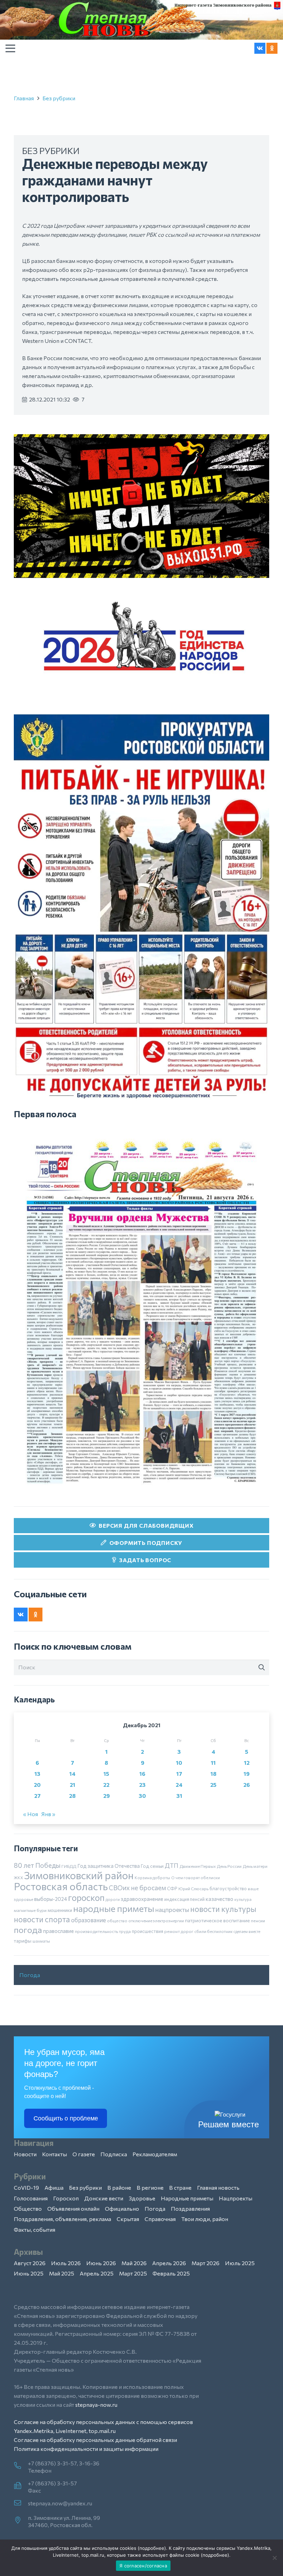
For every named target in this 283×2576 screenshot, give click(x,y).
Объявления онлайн (73, 2208)
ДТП (172, 1865)
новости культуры (223, 1909)
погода (28, 1930)
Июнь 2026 (101, 2263)
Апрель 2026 (169, 2263)
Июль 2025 (240, 2263)
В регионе (150, 2187)
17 (179, 1774)
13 (37, 1774)
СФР (172, 1888)
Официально (122, 2208)
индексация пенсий (184, 1899)
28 (72, 1796)
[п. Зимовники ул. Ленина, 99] (21, 2521)
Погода (30, 1975)
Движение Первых (198, 1866)
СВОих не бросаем (137, 1888)
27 (37, 1796)
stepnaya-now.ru (96, 2405)
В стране (180, 2187)
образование (89, 1920)
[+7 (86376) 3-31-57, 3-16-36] (21, 2466)
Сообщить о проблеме (66, 2118)
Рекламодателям (155, 2154)
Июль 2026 (66, 2263)
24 (179, 1785)
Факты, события (35, 2229)
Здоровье (142, 2198)
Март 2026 (206, 2263)
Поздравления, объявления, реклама (62, 2219)
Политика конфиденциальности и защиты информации (86, 2449)
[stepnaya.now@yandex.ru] (21, 2503)
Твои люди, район (205, 2219)
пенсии (258, 1921)
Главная (24, 98)
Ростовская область (61, 1886)
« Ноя (31, 1814)
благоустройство (228, 1888)
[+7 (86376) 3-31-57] (21, 2486)
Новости (25, 2154)
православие (58, 1931)
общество (117, 1921)
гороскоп (86, 1897)
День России (229, 1866)
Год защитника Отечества (109, 1866)
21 (72, 1785)
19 (247, 1774)
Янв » (48, 1814)
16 (142, 1774)
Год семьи (152, 1866)
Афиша (54, 2187)
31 (179, 1796)
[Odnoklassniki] (272, 48)
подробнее (152, 2548)
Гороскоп (66, 2198)
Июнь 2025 (29, 2273)
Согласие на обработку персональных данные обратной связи (95, 2440)
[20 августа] (141, 1312)
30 (142, 1796)
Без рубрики (59, 98)
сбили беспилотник (213, 1931)
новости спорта (42, 1919)
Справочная (160, 2219)
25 (213, 1785)
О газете (84, 2154)
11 (213, 1763)
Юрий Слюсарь (193, 1888)
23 (142, 1785)
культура (243, 1899)
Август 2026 (30, 2263)
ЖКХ (18, 1877)
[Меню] (10, 48)
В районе (119, 2187)
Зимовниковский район (79, 1875)
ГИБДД (69, 1866)
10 (179, 1763)
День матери (255, 1866)
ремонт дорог (179, 1931)
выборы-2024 (51, 1899)
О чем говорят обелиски (196, 1877)
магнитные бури (30, 1910)
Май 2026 (134, 2263)
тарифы (23, 1941)
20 (37, 1785)
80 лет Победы (37, 1865)
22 (106, 1785)
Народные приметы (187, 2198)
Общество (28, 2208)
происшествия (148, 1931)
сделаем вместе (247, 1931)
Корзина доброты (152, 1877)
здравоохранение (142, 1899)
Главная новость (218, 2187)
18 (213, 1774)
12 (247, 1763)
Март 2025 (133, 2273)
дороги (113, 1899)
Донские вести (104, 2198)
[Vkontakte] (260, 48)
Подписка (114, 2154)
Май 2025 (62, 2273)
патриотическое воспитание (217, 1920)
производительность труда (103, 1931)
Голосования (31, 2198)
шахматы (41, 1941)
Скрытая (128, 2219)
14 (72, 1774)
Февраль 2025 (171, 2273)
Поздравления (190, 2208)
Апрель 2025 (97, 2273)
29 (106, 1796)
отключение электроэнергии (156, 1921)
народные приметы (114, 1908)
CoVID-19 (26, 2187)
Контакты (55, 2154)
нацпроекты (172, 1910)
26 (247, 1785)
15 (106, 1774)
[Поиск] (262, 1668)
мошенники (60, 1910)
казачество (219, 1899)
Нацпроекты (236, 2198)
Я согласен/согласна (143, 2566)
